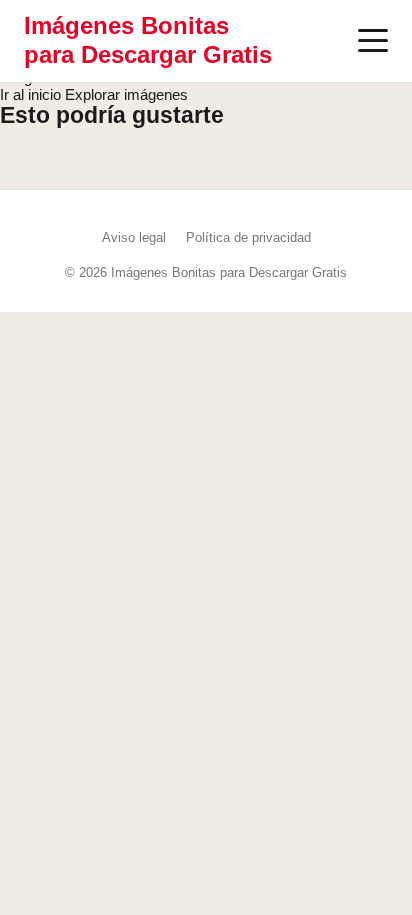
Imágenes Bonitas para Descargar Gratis (148, 40)
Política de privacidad (248, 237)
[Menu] (373, 41)
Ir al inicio (30, 94)
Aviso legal (134, 237)
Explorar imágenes (126, 94)
